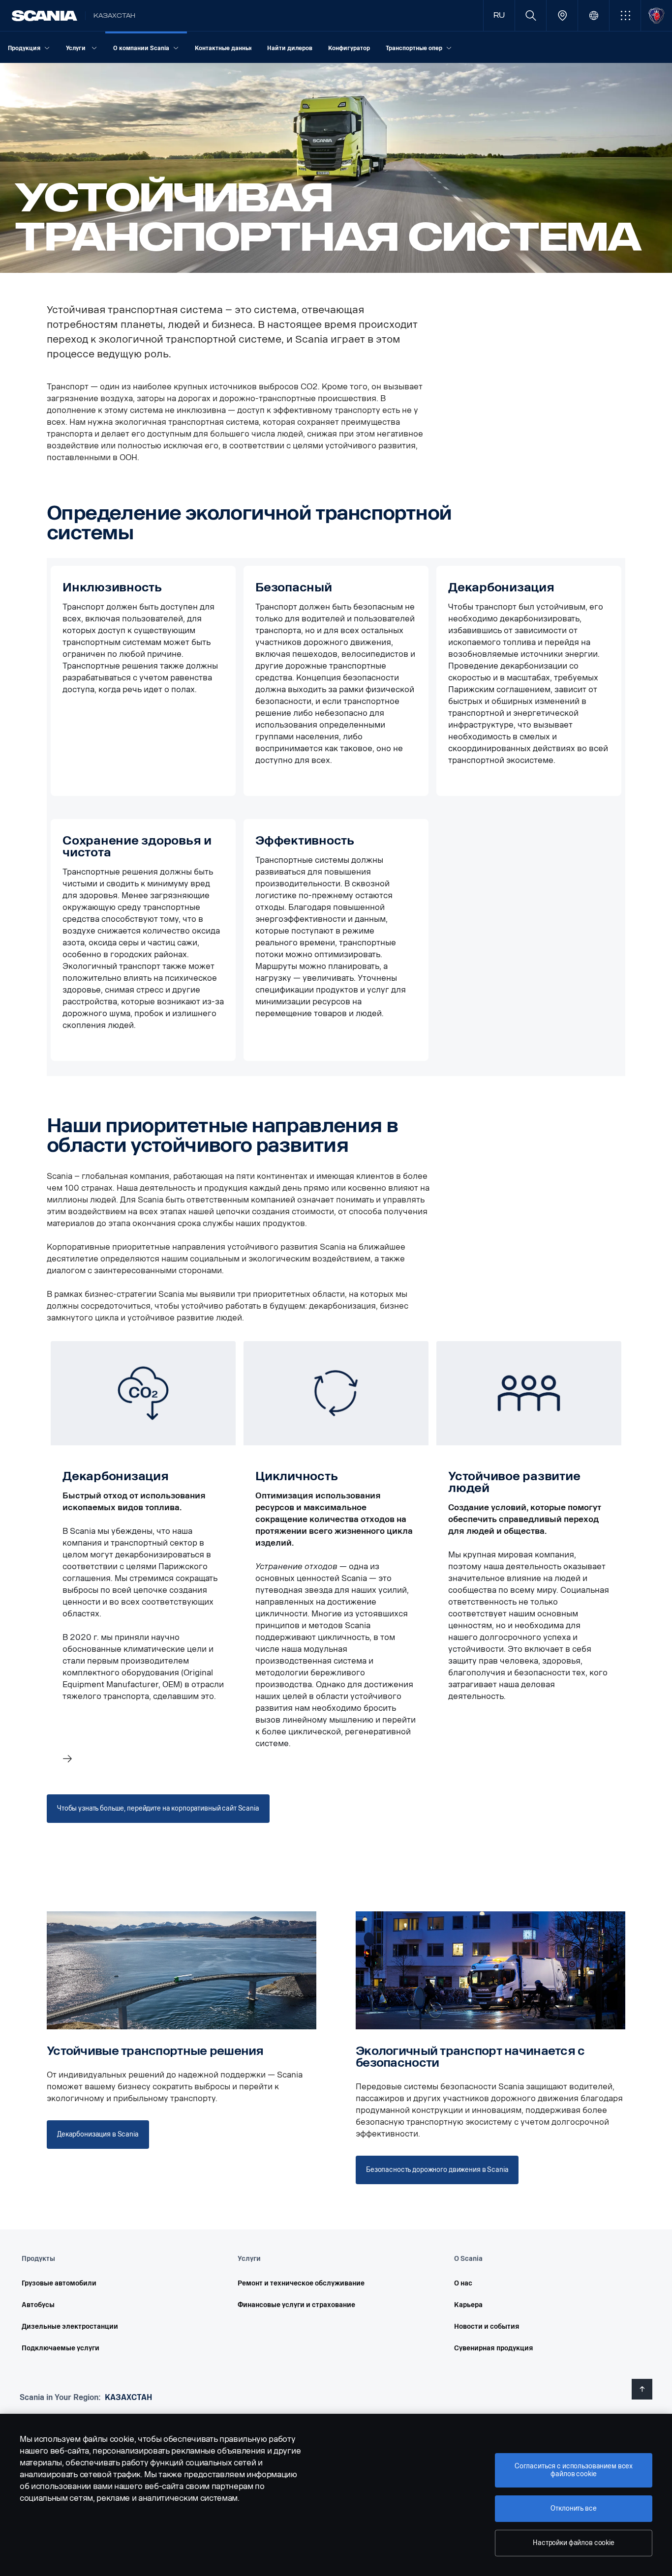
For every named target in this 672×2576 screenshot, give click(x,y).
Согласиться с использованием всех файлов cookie (574, 2470)
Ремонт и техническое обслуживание (301, 2283)
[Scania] (45, 16)
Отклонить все (573, 2508)
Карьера (468, 2305)
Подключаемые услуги (61, 2348)
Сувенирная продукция (494, 2348)
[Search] (531, 15)
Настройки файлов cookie (574, 2543)
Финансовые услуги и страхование (296, 2305)
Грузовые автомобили (59, 2283)
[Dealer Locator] (562, 15)
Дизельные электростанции (70, 2327)
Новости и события (487, 2327)
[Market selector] (594, 15)
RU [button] (499, 15)
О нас (463, 2283)
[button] (625, 15)
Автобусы (38, 2305)
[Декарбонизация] (143, 1555)
